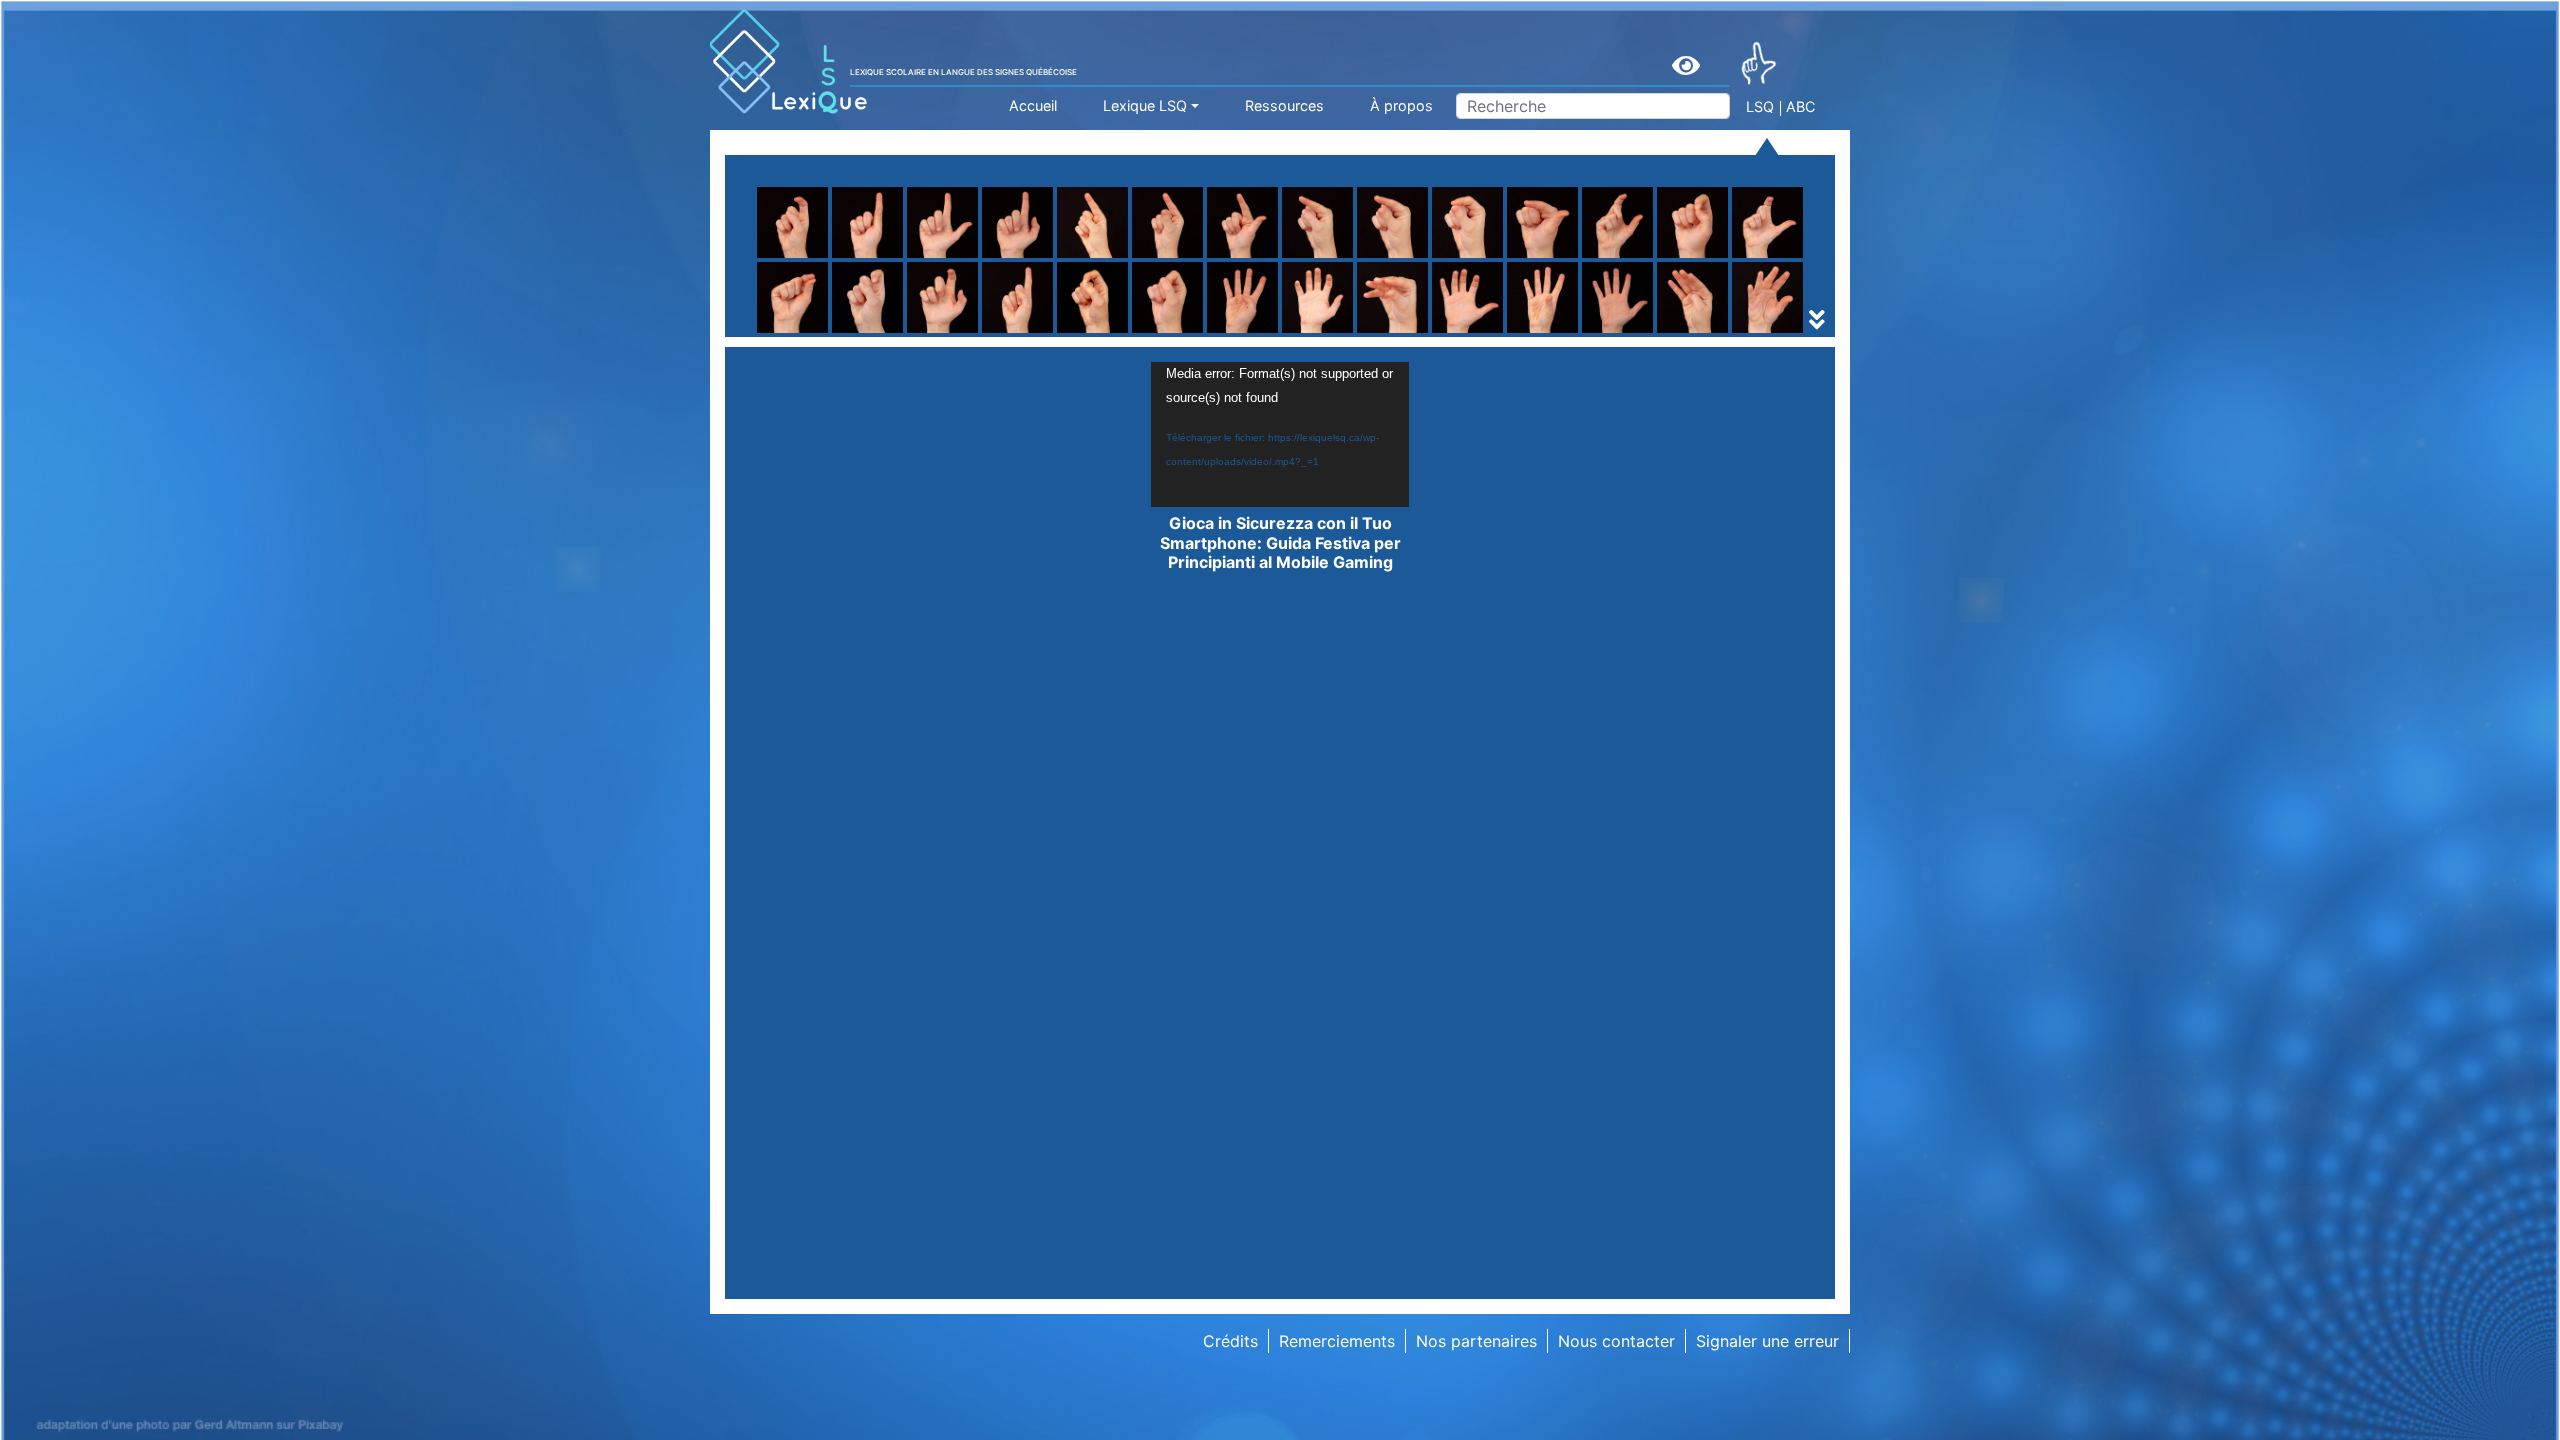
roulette (1053, 285)
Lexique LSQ (1145, 105)
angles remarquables (1102, 333)
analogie (1314, 333)
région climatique (830, 333)
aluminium (803, 333)
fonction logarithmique (851, 333)
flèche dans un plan (1355, 309)
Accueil (1033, 105)
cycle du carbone (1089, 333)
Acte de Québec (1085, 333)
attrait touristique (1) (1360, 333)
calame (1309, 333)
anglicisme (1064, 333)
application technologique (1639, 333)
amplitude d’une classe (1109, 333)
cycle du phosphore (1616, 333)
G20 (781, 333)
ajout (1301, 333)
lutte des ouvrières (1611, 333)
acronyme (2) (816, 333)
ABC (1800, 106)
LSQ (1760, 106)
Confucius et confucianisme (870, 333)
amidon (793, 333)
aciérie (1566, 333)
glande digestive (1344, 333)
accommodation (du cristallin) (878, 333)
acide (1044, 333)
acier (1300, 333)
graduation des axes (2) (1372, 333)
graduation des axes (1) (1113, 333)
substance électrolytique (1117, 333)
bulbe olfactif (1074, 333)
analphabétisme (1600, 333)
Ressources (1284, 105)
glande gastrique (1604, 333)
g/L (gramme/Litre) (1096, 333)
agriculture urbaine (1353, 309)
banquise (1575, 333)
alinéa (1563, 333)
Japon (1564, 333)
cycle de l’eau (816, 333)
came (1561, 333)
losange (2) (1325, 333)
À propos (1401, 105)
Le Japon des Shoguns (1110, 333)
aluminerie (803, 333)
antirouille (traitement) (1366, 333)
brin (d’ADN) (811, 333)
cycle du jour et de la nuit (1378, 333)
